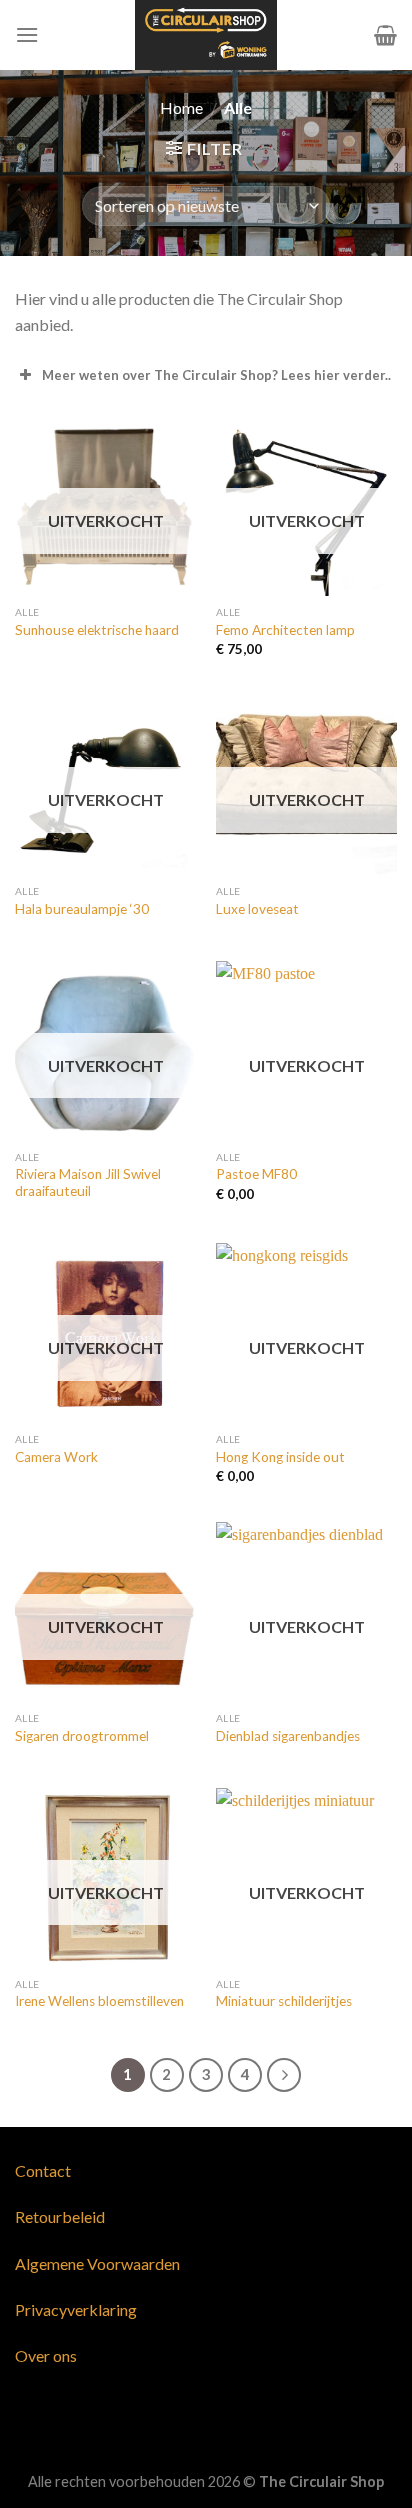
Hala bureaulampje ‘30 (82, 909)
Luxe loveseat (257, 909)
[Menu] (27, 34)
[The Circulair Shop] (206, 35)
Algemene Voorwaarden (97, 2263)
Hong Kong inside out (280, 1457)
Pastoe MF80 (256, 1174)
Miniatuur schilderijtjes (284, 2001)
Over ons (46, 2355)
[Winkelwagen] (385, 35)
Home (181, 107)
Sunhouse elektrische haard (97, 630)
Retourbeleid (60, 2216)
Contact (43, 2170)
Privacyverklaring (76, 2309)
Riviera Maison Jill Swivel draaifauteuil (88, 1183)
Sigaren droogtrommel (82, 1736)
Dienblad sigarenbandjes (288, 1736)
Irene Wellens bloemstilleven (99, 2001)
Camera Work (56, 1457)
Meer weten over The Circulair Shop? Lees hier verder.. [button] (216, 375)
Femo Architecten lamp (285, 630)
